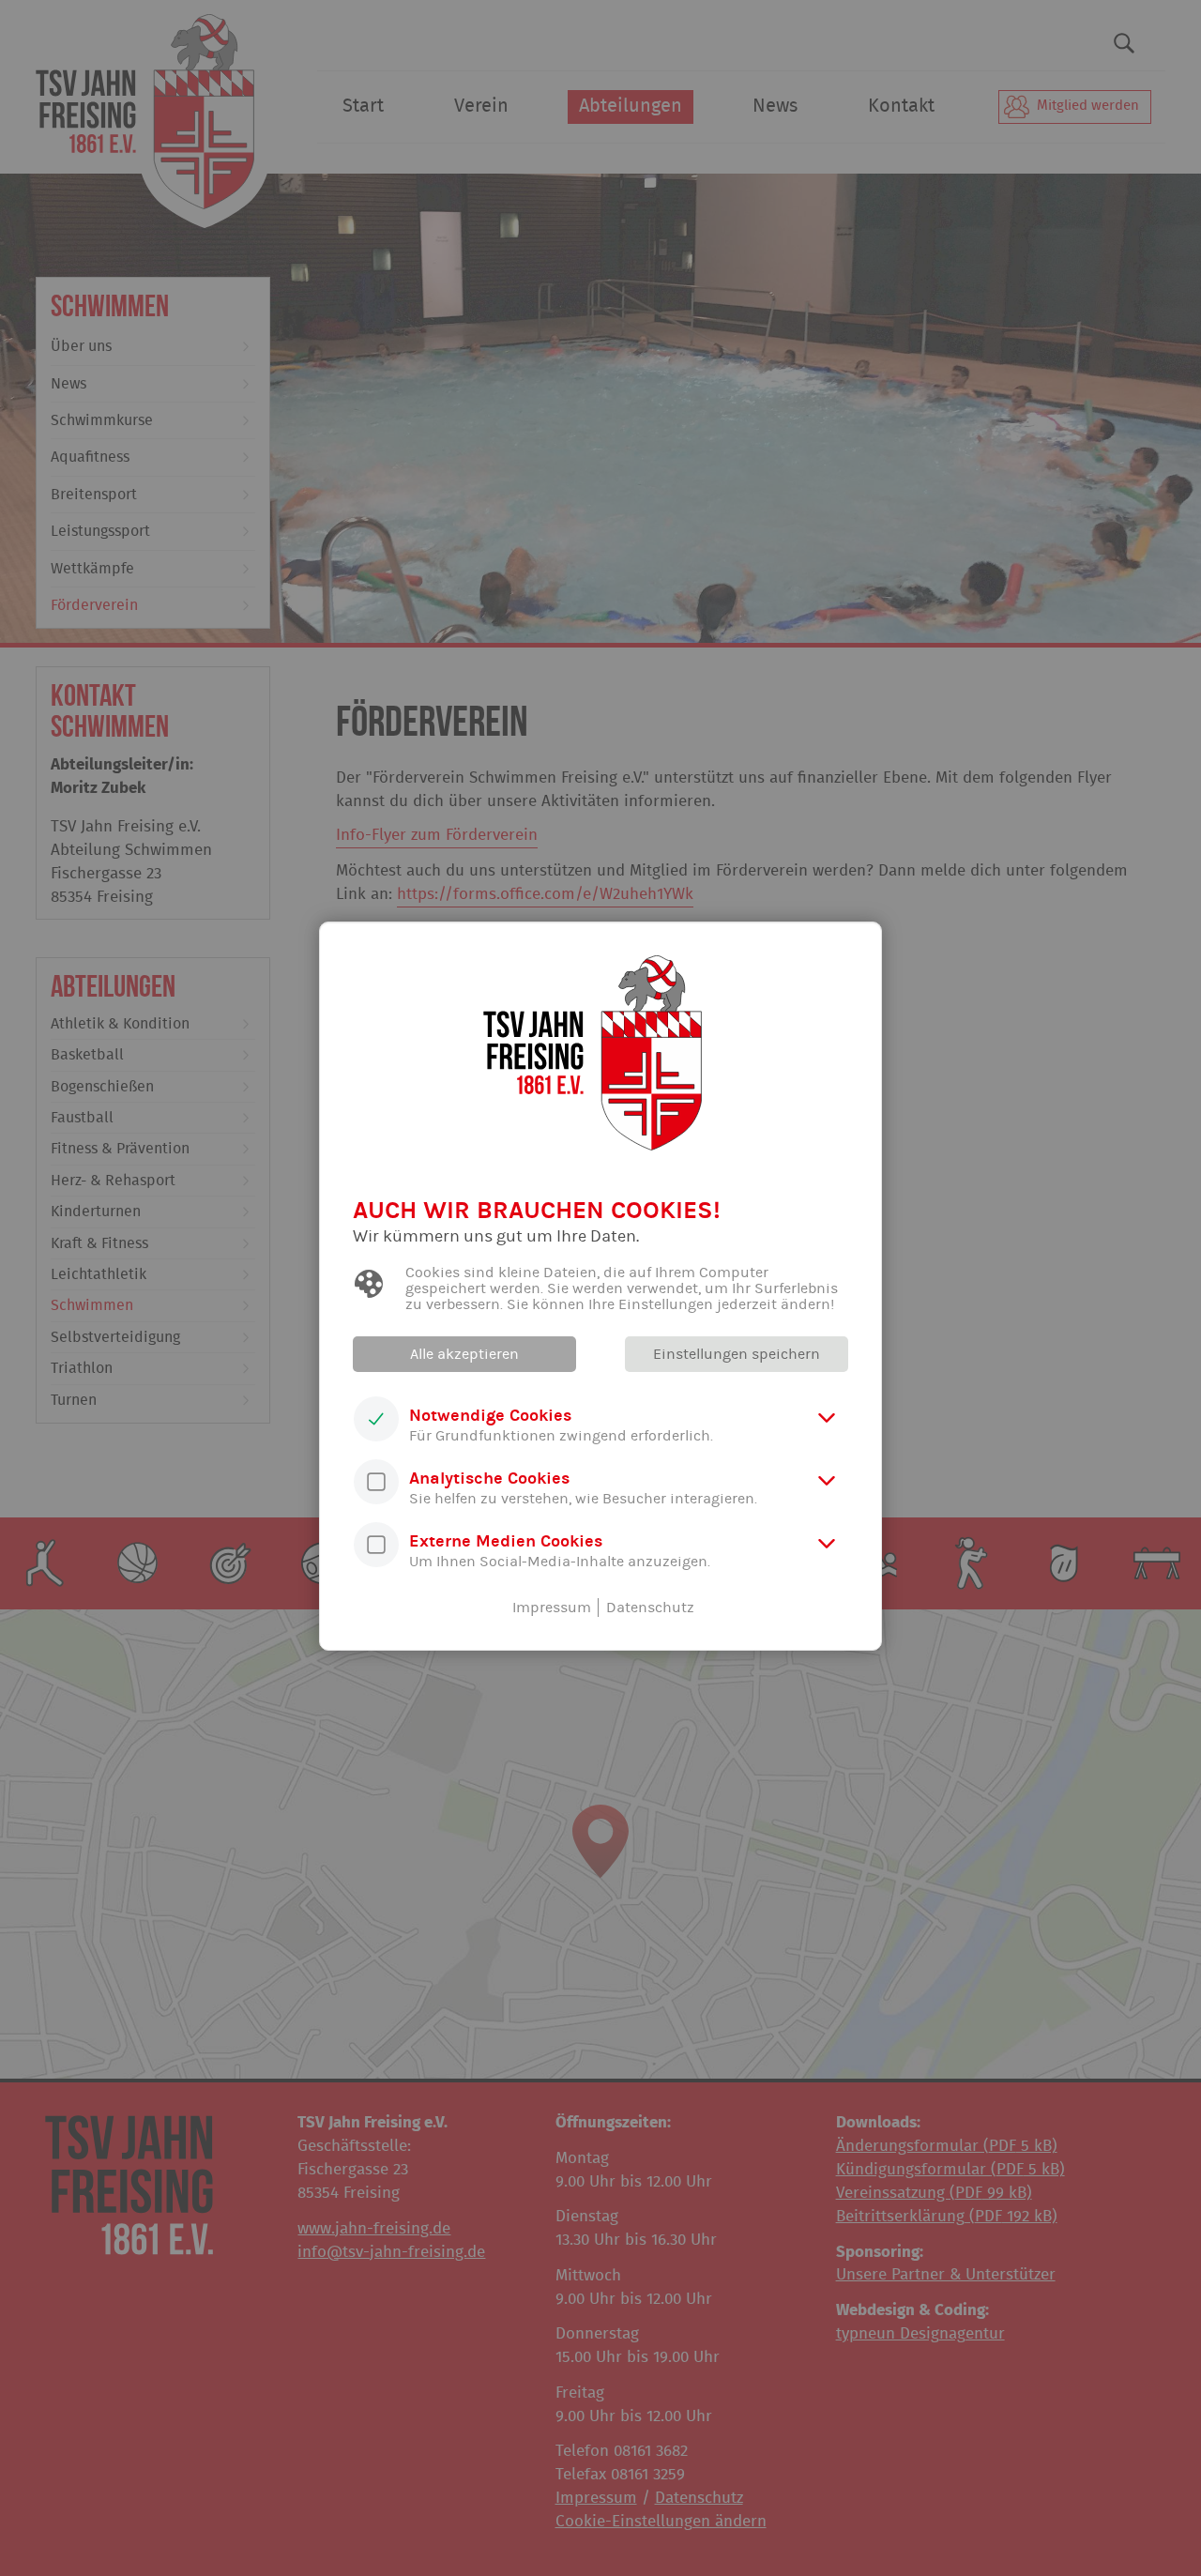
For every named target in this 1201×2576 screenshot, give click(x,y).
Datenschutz (650, 1608)
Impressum (552, 1608)
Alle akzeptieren (464, 1354)
